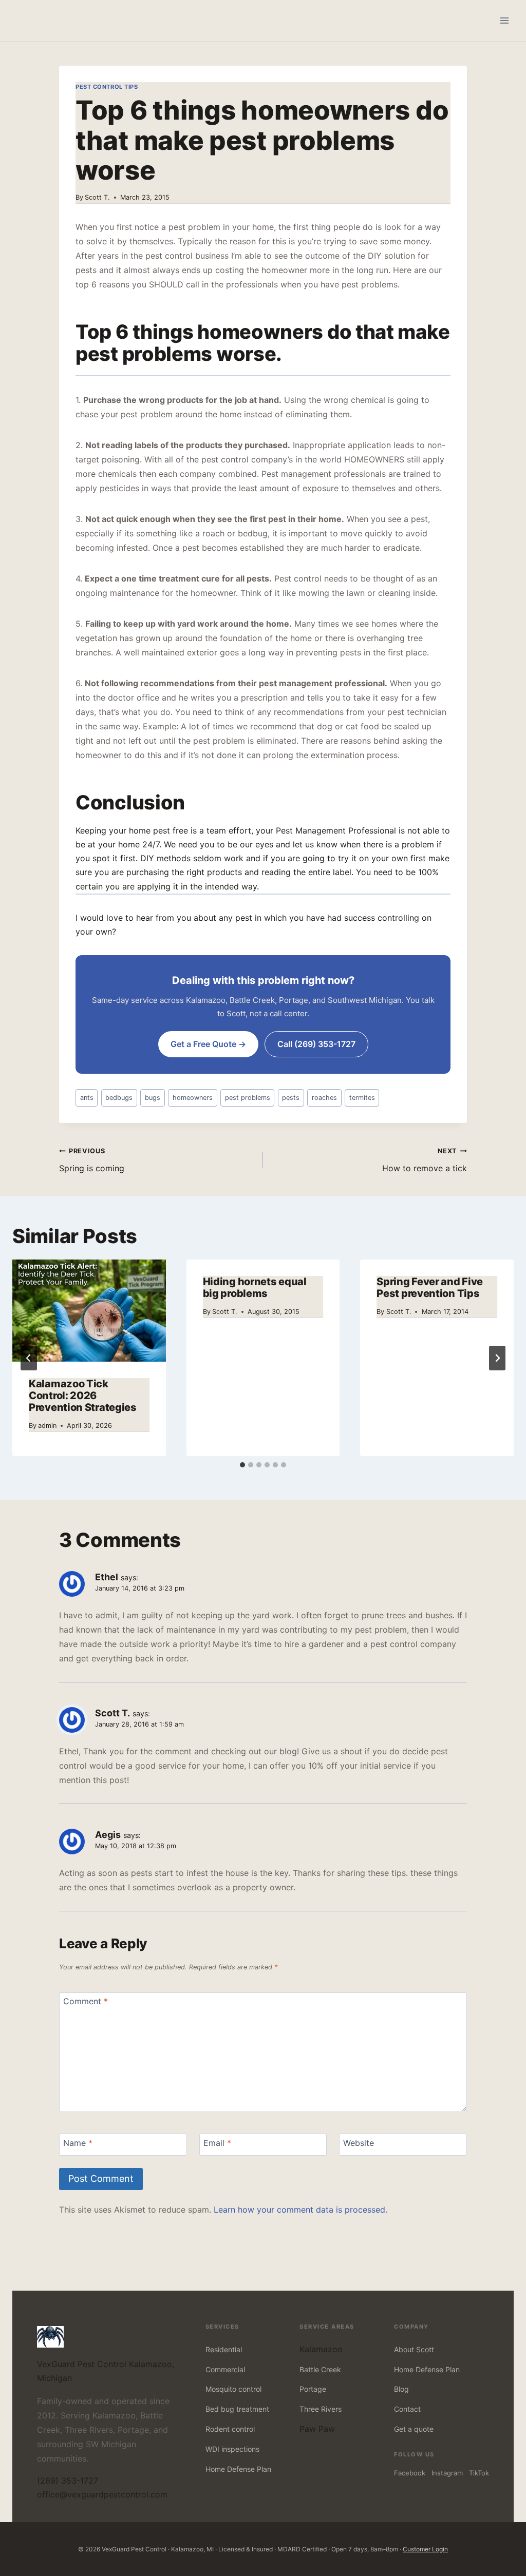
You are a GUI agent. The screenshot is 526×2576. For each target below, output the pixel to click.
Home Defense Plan (238, 2469)
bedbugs (119, 1098)
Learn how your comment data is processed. (300, 2210)
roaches (324, 1098)
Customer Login (425, 2549)
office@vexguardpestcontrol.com (102, 2494)
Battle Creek (320, 2369)
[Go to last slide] (29, 1358)
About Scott (414, 2349)
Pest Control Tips (107, 87)
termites (362, 1098)
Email (217, 2142)
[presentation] (89, 1311)
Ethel (107, 1577)
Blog (401, 2389)
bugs (153, 1098)
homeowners (193, 1098)
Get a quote (414, 2429)
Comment (86, 2001)
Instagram (447, 2473)
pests (291, 1098)
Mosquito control (233, 2389)
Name (78, 2142)
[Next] (497, 1358)
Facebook (410, 2473)
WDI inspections (232, 2449)
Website (359, 2142)
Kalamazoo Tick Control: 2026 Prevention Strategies (83, 1396)
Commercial (225, 2369)
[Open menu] (504, 20)
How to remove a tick (425, 1160)
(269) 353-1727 (68, 2481)
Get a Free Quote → (208, 1044)
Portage (313, 2389)
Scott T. (97, 197)
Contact (407, 2409)
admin (47, 1426)
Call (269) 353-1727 (316, 1044)
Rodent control (230, 2429)
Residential (224, 2349)
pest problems (248, 1098)
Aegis (108, 1835)
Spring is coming (92, 1160)
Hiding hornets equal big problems (255, 1287)
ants (87, 1098)
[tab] (242, 1465)
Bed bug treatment (237, 2409)
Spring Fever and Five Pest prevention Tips (430, 1287)
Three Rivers (321, 2409)
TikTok (479, 2473)
